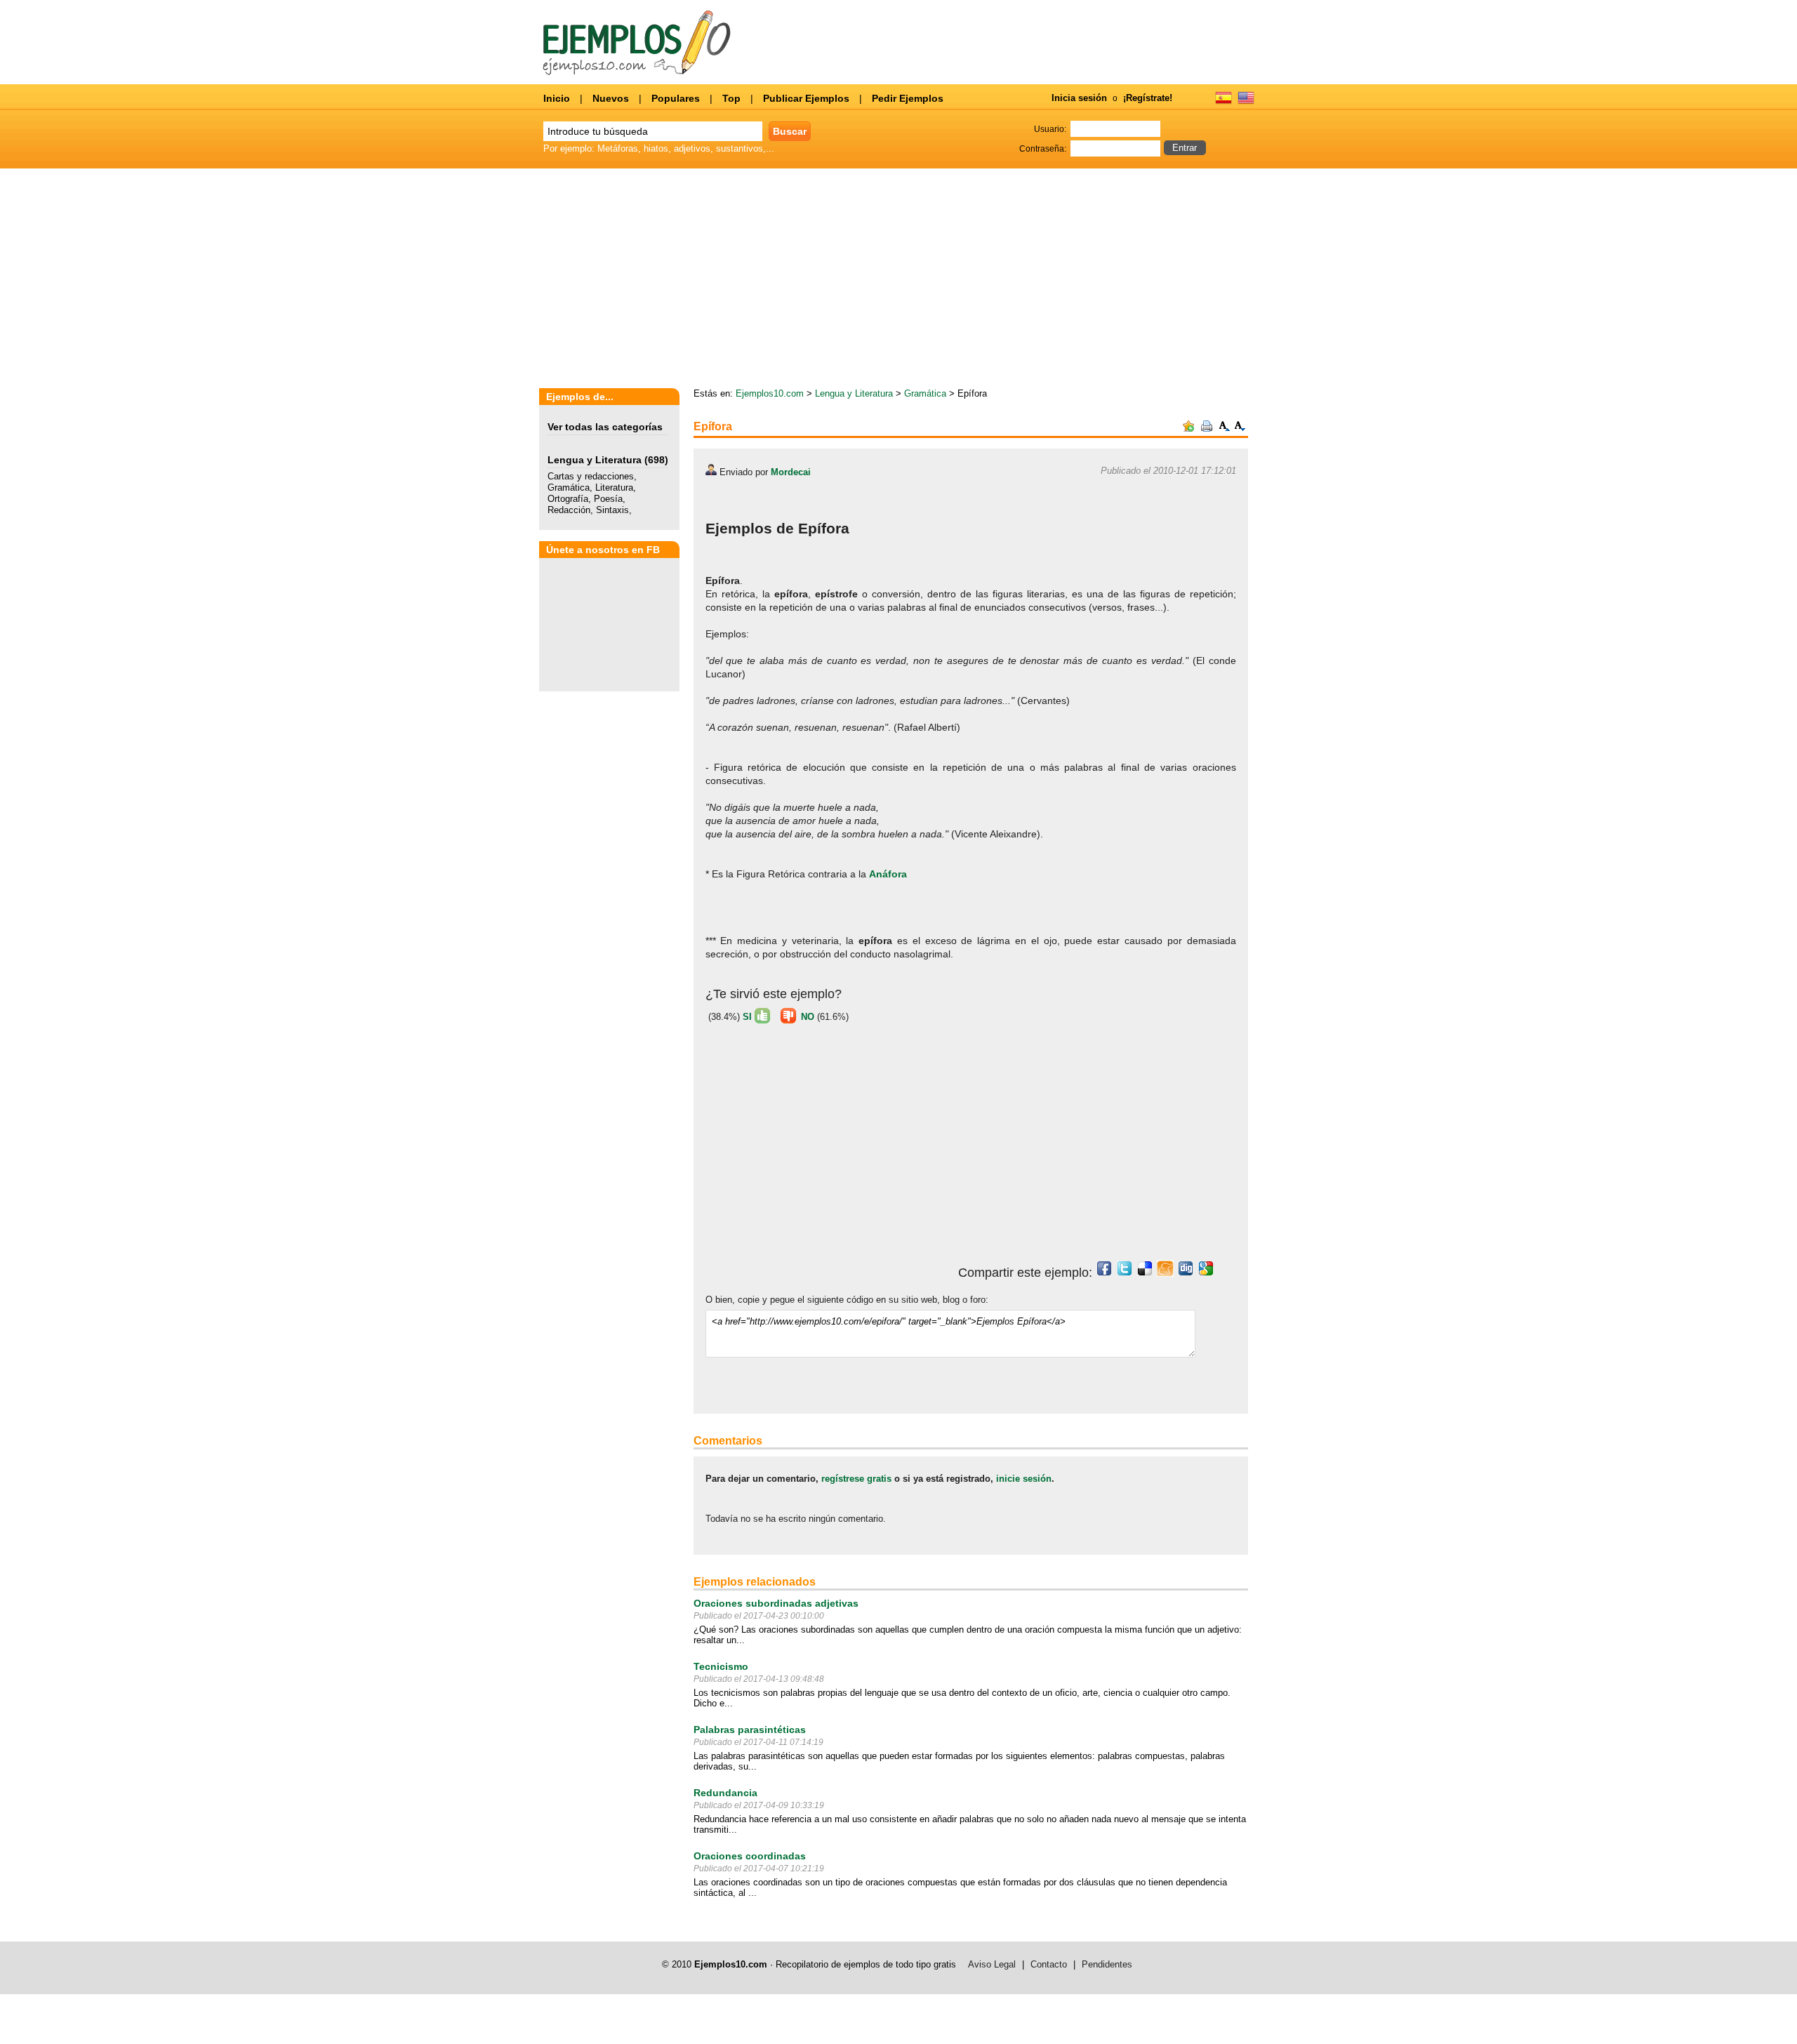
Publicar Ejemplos (806, 98)
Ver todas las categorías (605, 427)
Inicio (557, 98)
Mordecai (791, 472)
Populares (676, 98)
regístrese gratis (856, 1479)
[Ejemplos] (1224, 102)
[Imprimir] (1207, 429)
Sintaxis (612, 510)
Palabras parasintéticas (750, 1730)
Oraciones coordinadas (750, 1856)
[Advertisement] (1127, 279)
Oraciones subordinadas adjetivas (776, 1603)
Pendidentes (1107, 1964)
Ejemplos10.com (770, 393)
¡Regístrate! (1148, 98)
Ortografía (568, 499)
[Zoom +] (1225, 429)
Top (731, 98)
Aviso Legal (992, 1964)
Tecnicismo (721, 1666)
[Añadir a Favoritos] (1188, 429)
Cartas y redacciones (591, 476)
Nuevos (611, 98)
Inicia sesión (1079, 98)
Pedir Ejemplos (908, 98)
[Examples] (1246, 102)
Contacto (1049, 1964)
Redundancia (725, 1793)
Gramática (569, 487)
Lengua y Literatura (595, 460)
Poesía (608, 499)
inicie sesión (1024, 1479)
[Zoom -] (1240, 429)
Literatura (614, 487)
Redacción (569, 510)
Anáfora (888, 874)
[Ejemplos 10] (637, 72)
